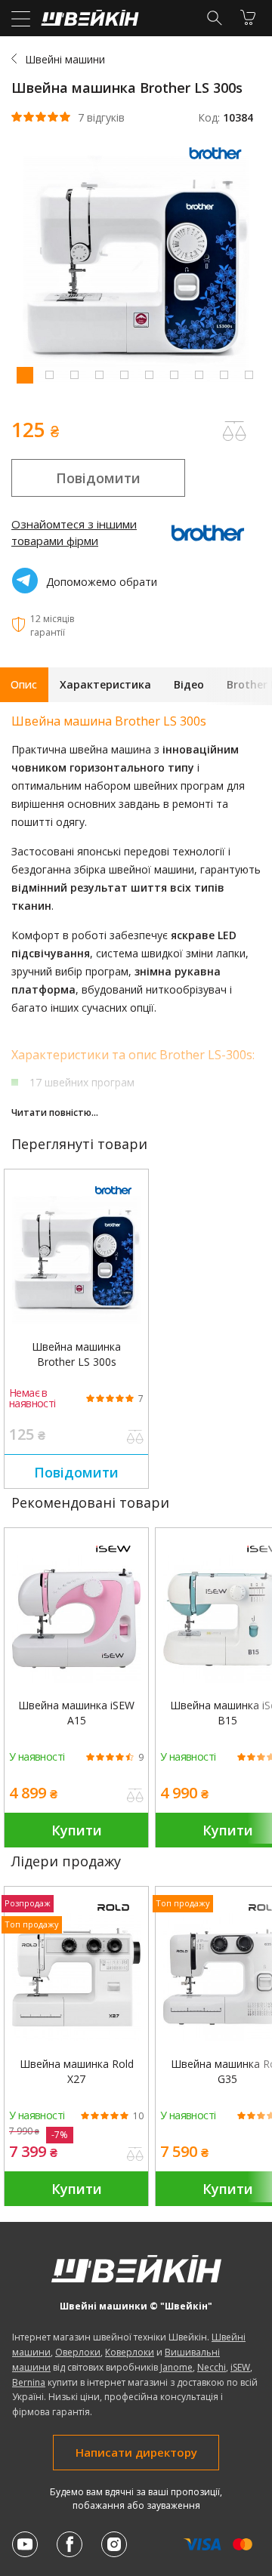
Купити (77, 1830)
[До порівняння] (135, 1438)
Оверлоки (78, 2352)
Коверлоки (130, 2352)
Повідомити (98, 478)
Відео (189, 684)
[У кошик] (248, 17)
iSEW (240, 2367)
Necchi (212, 2367)
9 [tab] (224, 374)
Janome (176, 2367)
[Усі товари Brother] (219, 162)
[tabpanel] (136, 271)
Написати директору (136, 2452)
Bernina (29, 2382)
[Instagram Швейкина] (114, 2544)
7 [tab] (174, 374)
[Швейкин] (88, 22)
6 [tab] (149, 374)
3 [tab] (74, 374)
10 (138, 2116)
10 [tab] (249, 374)
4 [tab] (99, 374)
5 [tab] (124, 374)
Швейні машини (65, 59)
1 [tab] (24, 374)
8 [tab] (199, 374)
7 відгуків (101, 118)
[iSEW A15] (76, 1619)
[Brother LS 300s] (76, 1260)
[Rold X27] (76, 1977)
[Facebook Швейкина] (70, 2544)
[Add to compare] (234, 431)
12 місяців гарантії (52, 626)
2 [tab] (49, 374)
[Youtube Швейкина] (25, 2544)
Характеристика (105, 684)
